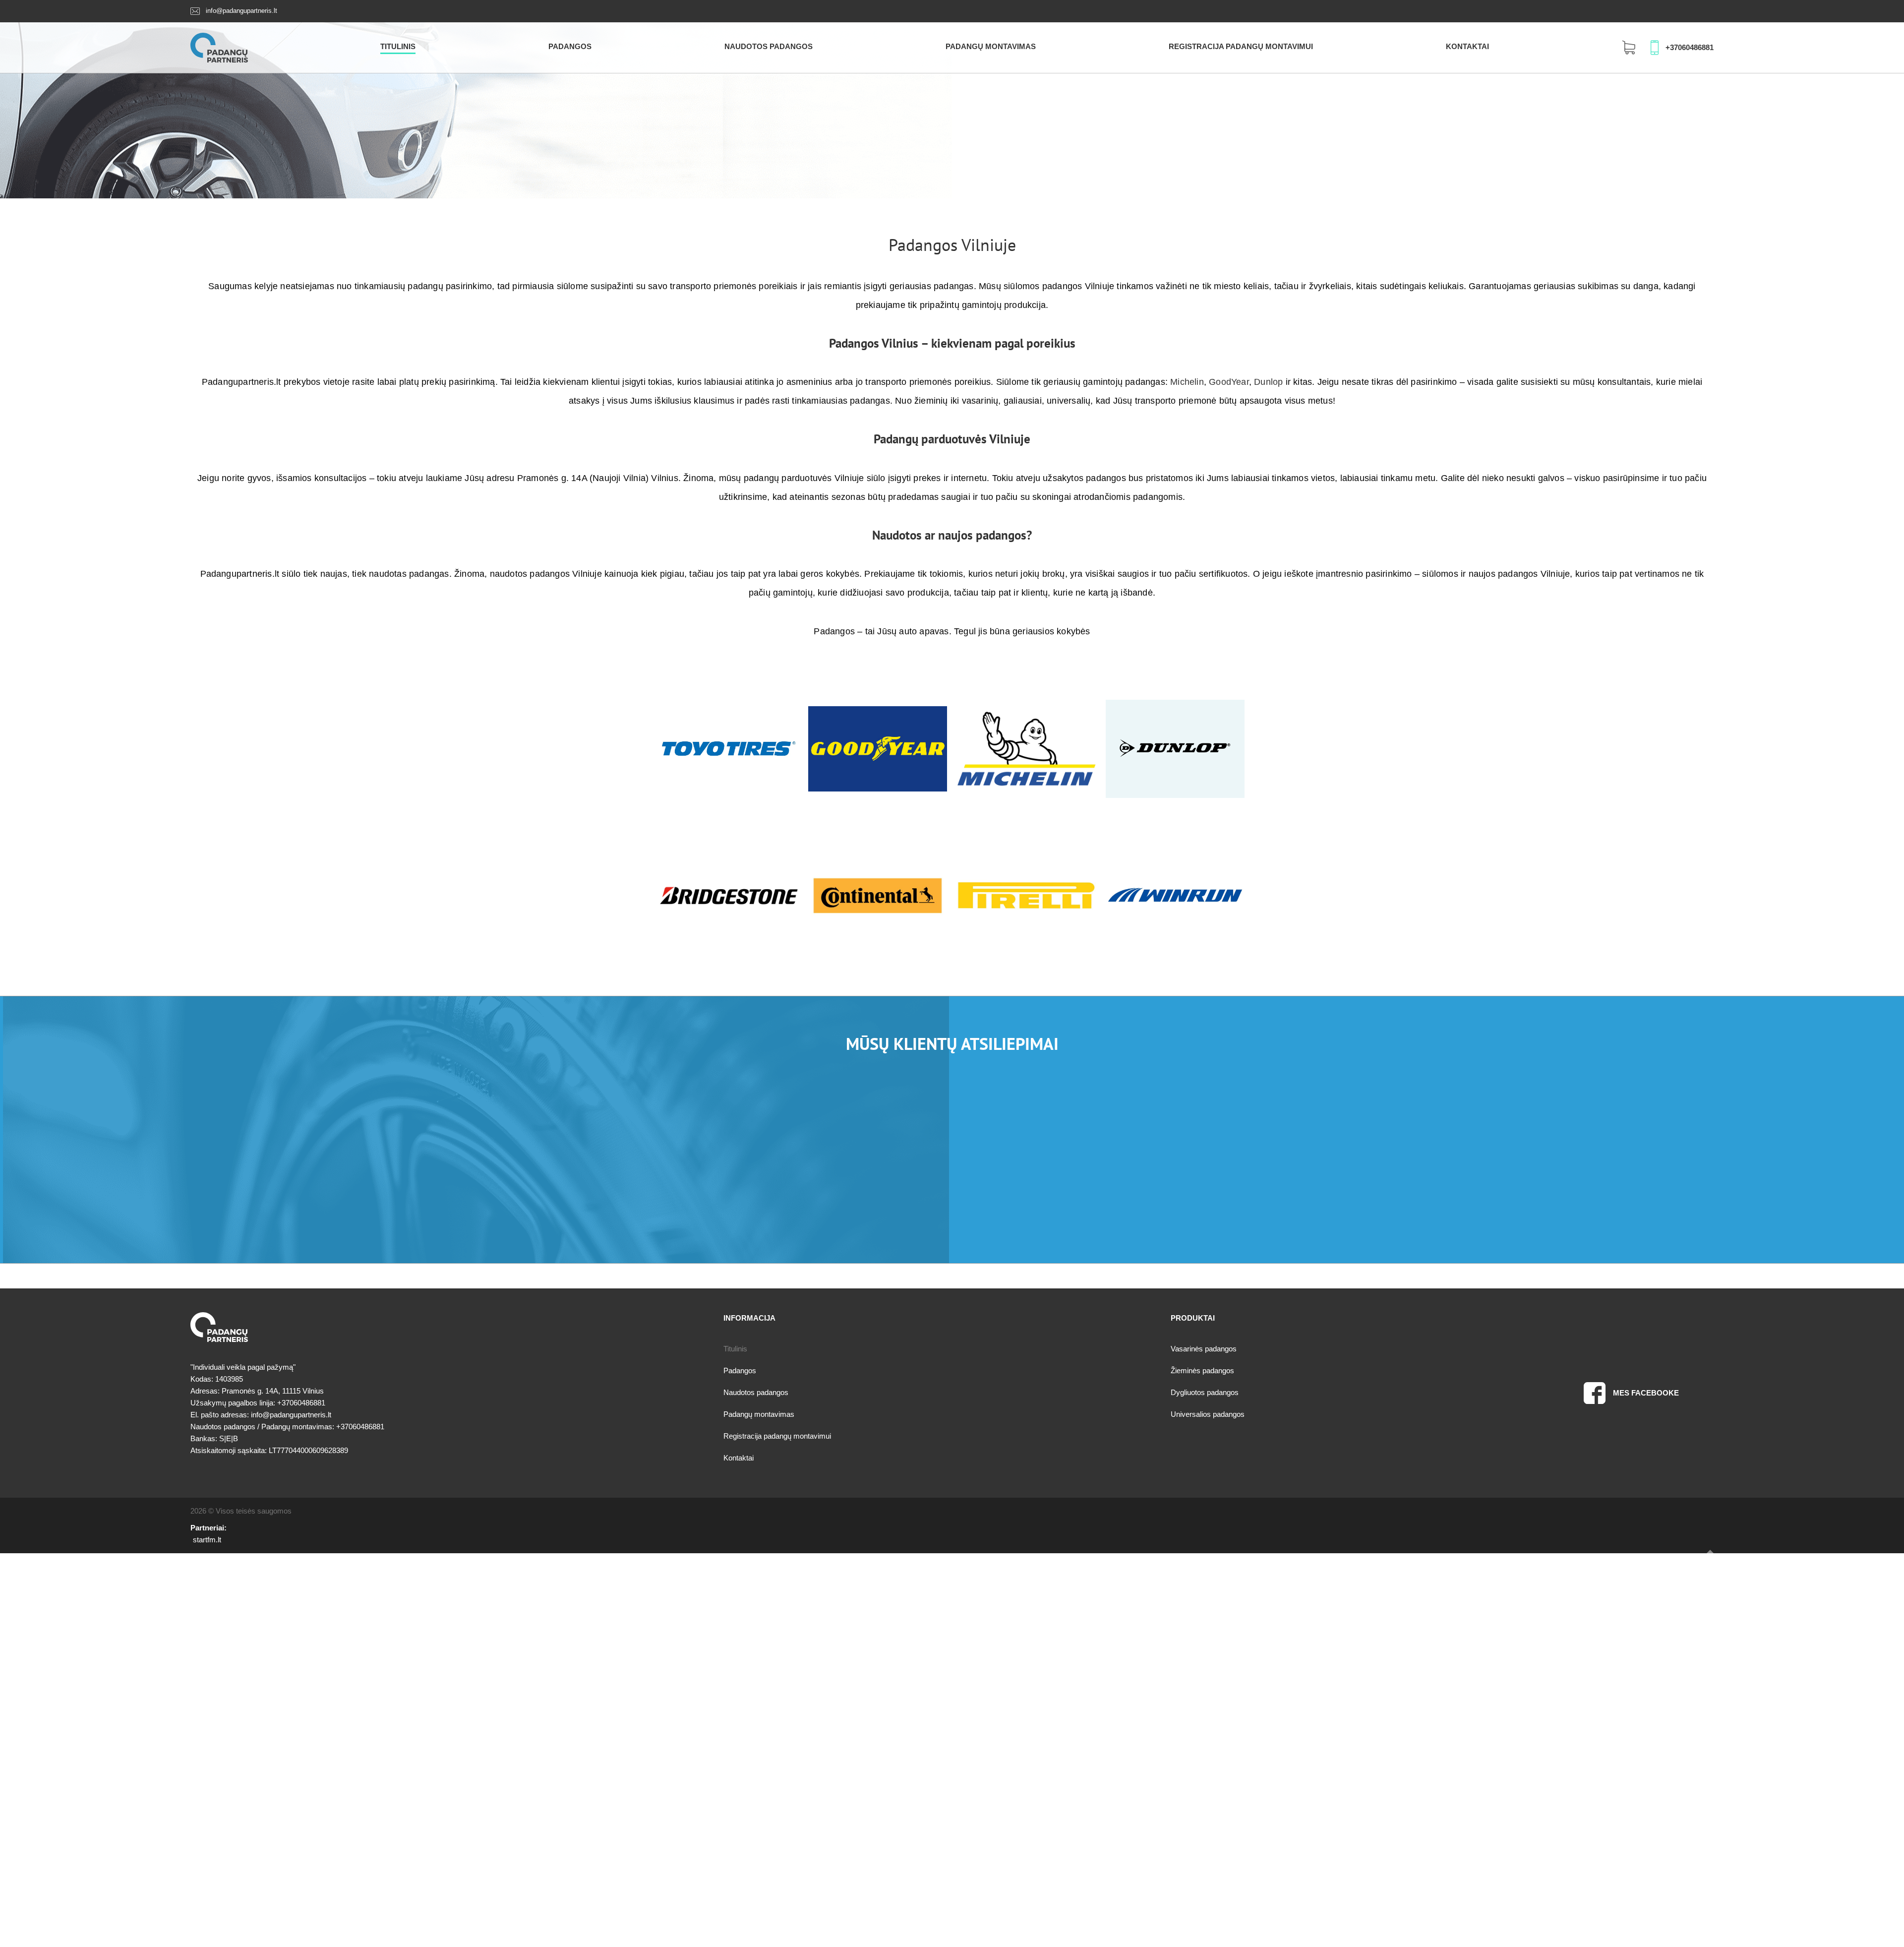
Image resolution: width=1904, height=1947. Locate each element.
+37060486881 (1690, 47)
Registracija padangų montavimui (1241, 46)
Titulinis (398, 46)
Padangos (570, 46)
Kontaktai (1467, 46)
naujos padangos (982, 535)
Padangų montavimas (991, 46)
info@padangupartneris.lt (241, 11)
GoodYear (1229, 382)
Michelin (1187, 382)
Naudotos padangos (769, 46)
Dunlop (1268, 382)
